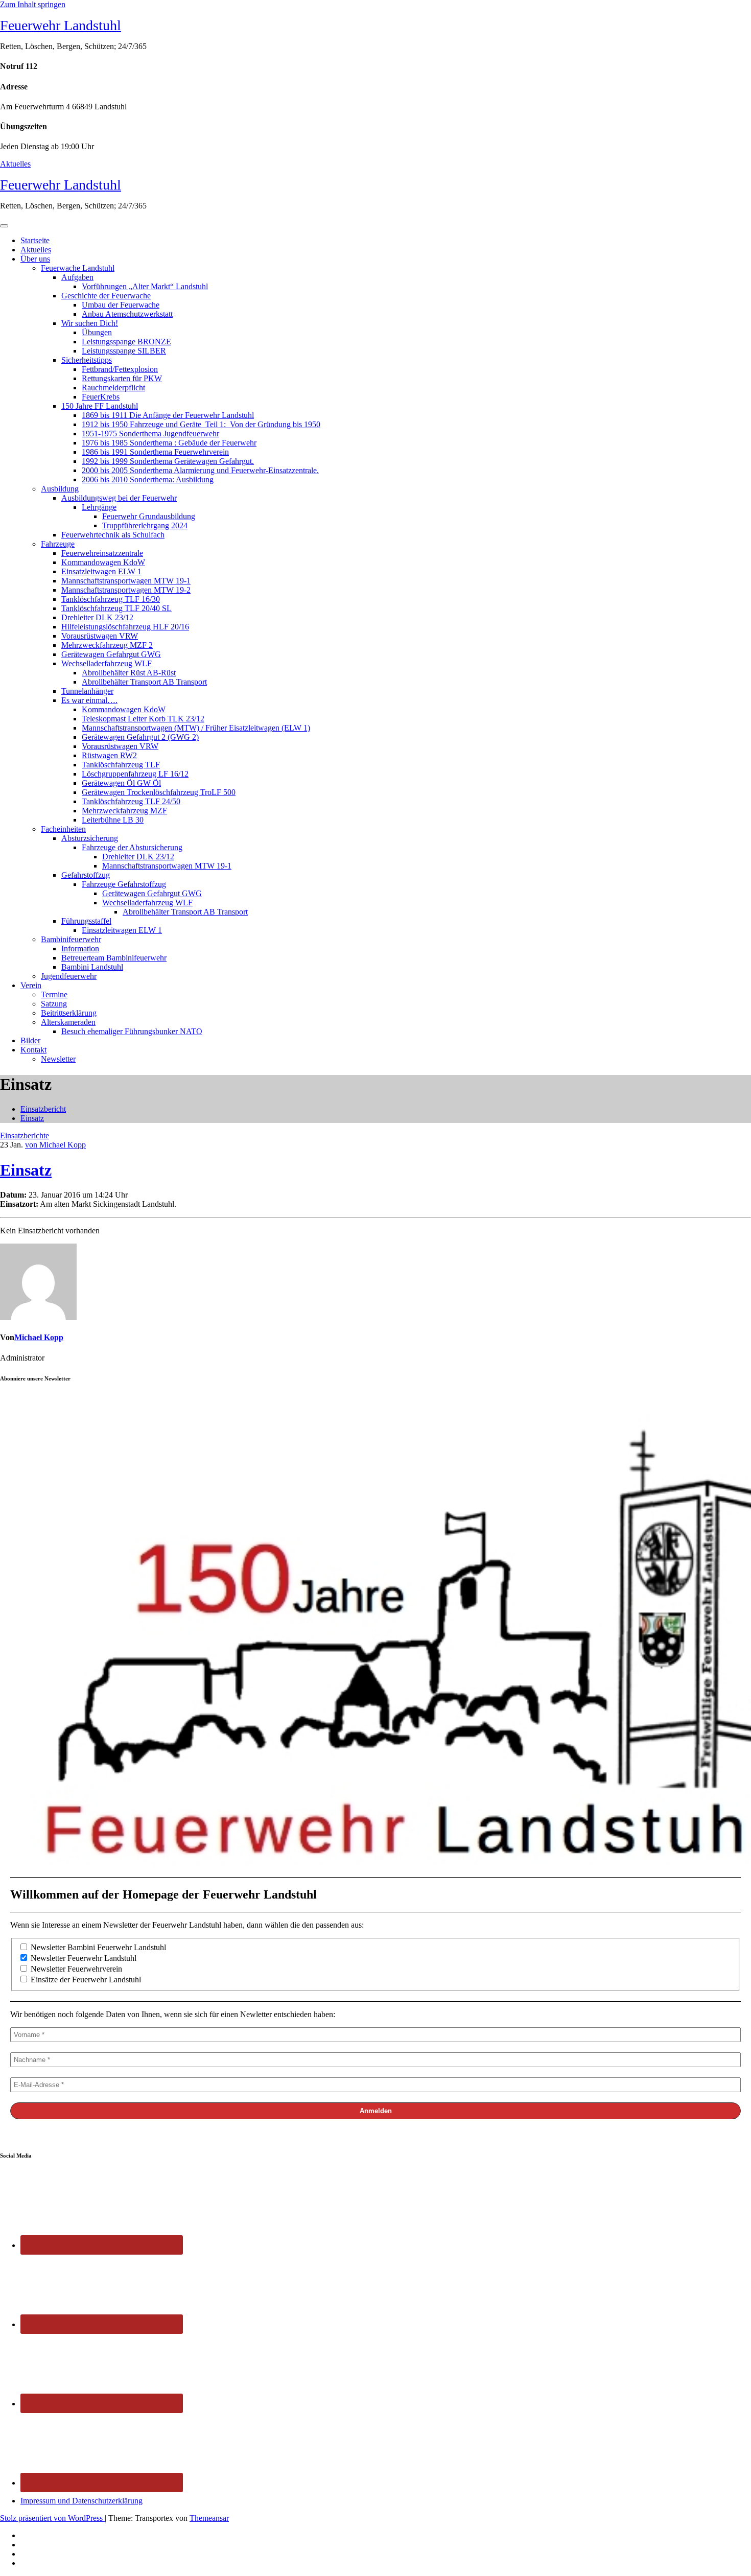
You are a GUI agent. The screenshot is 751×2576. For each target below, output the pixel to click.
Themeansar (209, 2518)
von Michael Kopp (55, 1145)
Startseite (35, 240)
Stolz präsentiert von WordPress (52, 2518)
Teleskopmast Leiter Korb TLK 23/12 (143, 719)
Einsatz (32, 1118)
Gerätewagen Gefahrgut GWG (111, 654)
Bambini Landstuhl (92, 967)
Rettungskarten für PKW (122, 378)
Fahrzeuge (58, 544)
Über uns (35, 259)
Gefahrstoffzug (86, 875)
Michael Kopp (39, 1337)
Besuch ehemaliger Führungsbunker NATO (132, 1031)
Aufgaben (77, 277)
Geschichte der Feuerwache (106, 296)
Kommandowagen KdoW (103, 562)
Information (80, 949)
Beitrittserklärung (69, 1013)
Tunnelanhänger (87, 691)
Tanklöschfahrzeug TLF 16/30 (111, 599)
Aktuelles (15, 164)
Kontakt (33, 1050)
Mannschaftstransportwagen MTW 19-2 (126, 590)
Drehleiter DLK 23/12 (97, 617)
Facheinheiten (63, 829)
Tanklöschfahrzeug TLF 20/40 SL (116, 608)
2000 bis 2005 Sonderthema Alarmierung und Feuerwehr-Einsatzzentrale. (200, 470)
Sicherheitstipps (87, 360)
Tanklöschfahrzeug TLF (121, 765)
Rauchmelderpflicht (113, 388)
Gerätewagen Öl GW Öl (121, 783)
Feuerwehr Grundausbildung (149, 516)
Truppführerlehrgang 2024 (145, 525)
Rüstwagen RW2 (109, 755)
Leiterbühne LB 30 (113, 820)
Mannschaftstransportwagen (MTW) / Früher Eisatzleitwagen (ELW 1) (196, 728)
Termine (54, 994)
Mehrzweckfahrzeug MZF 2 (107, 645)
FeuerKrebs (101, 397)
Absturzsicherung (90, 838)
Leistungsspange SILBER (124, 351)
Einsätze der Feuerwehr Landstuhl (85, 1980)
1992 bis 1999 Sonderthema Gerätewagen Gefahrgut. (168, 461)
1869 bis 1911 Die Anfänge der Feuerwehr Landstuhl (168, 415)
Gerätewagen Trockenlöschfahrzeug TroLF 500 (159, 792)
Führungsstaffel (86, 921)
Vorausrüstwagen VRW (100, 636)
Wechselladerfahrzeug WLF (107, 663)
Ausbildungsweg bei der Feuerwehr (119, 498)
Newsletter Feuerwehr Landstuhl (83, 1958)
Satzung (54, 1004)
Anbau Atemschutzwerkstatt (127, 314)
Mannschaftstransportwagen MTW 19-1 (126, 581)
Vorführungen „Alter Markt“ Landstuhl (145, 286)
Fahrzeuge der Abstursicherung (132, 847)
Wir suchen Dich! (90, 323)
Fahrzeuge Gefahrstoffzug (124, 884)
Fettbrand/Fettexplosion (120, 369)
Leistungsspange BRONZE (126, 342)
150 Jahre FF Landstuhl (100, 406)
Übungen (97, 332)
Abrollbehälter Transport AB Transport (144, 682)
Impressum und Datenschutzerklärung (81, 2501)
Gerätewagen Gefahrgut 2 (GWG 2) (140, 737)
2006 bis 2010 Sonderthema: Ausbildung (148, 479)
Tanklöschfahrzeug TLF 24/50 (131, 801)
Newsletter (58, 1059)
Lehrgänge (99, 507)
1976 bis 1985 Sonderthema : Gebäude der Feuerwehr (169, 443)
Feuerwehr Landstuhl (61, 25)
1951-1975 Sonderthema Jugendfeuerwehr (150, 434)
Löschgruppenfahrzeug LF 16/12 (135, 774)
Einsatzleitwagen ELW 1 (101, 571)
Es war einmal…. (89, 700)
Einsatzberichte (25, 1135)
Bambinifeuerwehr (71, 939)
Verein (31, 985)
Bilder (30, 1040)
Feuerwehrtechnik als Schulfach (113, 535)
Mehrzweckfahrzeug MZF (124, 811)
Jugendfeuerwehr (69, 976)
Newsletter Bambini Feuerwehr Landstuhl (97, 1947)
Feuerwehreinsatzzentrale (102, 553)
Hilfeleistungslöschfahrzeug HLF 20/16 (125, 627)
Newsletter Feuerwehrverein (75, 1969)
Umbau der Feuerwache (121, 305)
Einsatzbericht (43, 1109)
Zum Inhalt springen (33, 4)
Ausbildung (60, 489)
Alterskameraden (68, 1022)
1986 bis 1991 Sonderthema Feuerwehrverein (155, 452)
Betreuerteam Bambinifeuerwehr (114, 958)
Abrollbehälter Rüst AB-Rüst (129, 673)
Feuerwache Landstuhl (78, 268)
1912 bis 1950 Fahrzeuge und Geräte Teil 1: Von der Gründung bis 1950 (201, 424)
